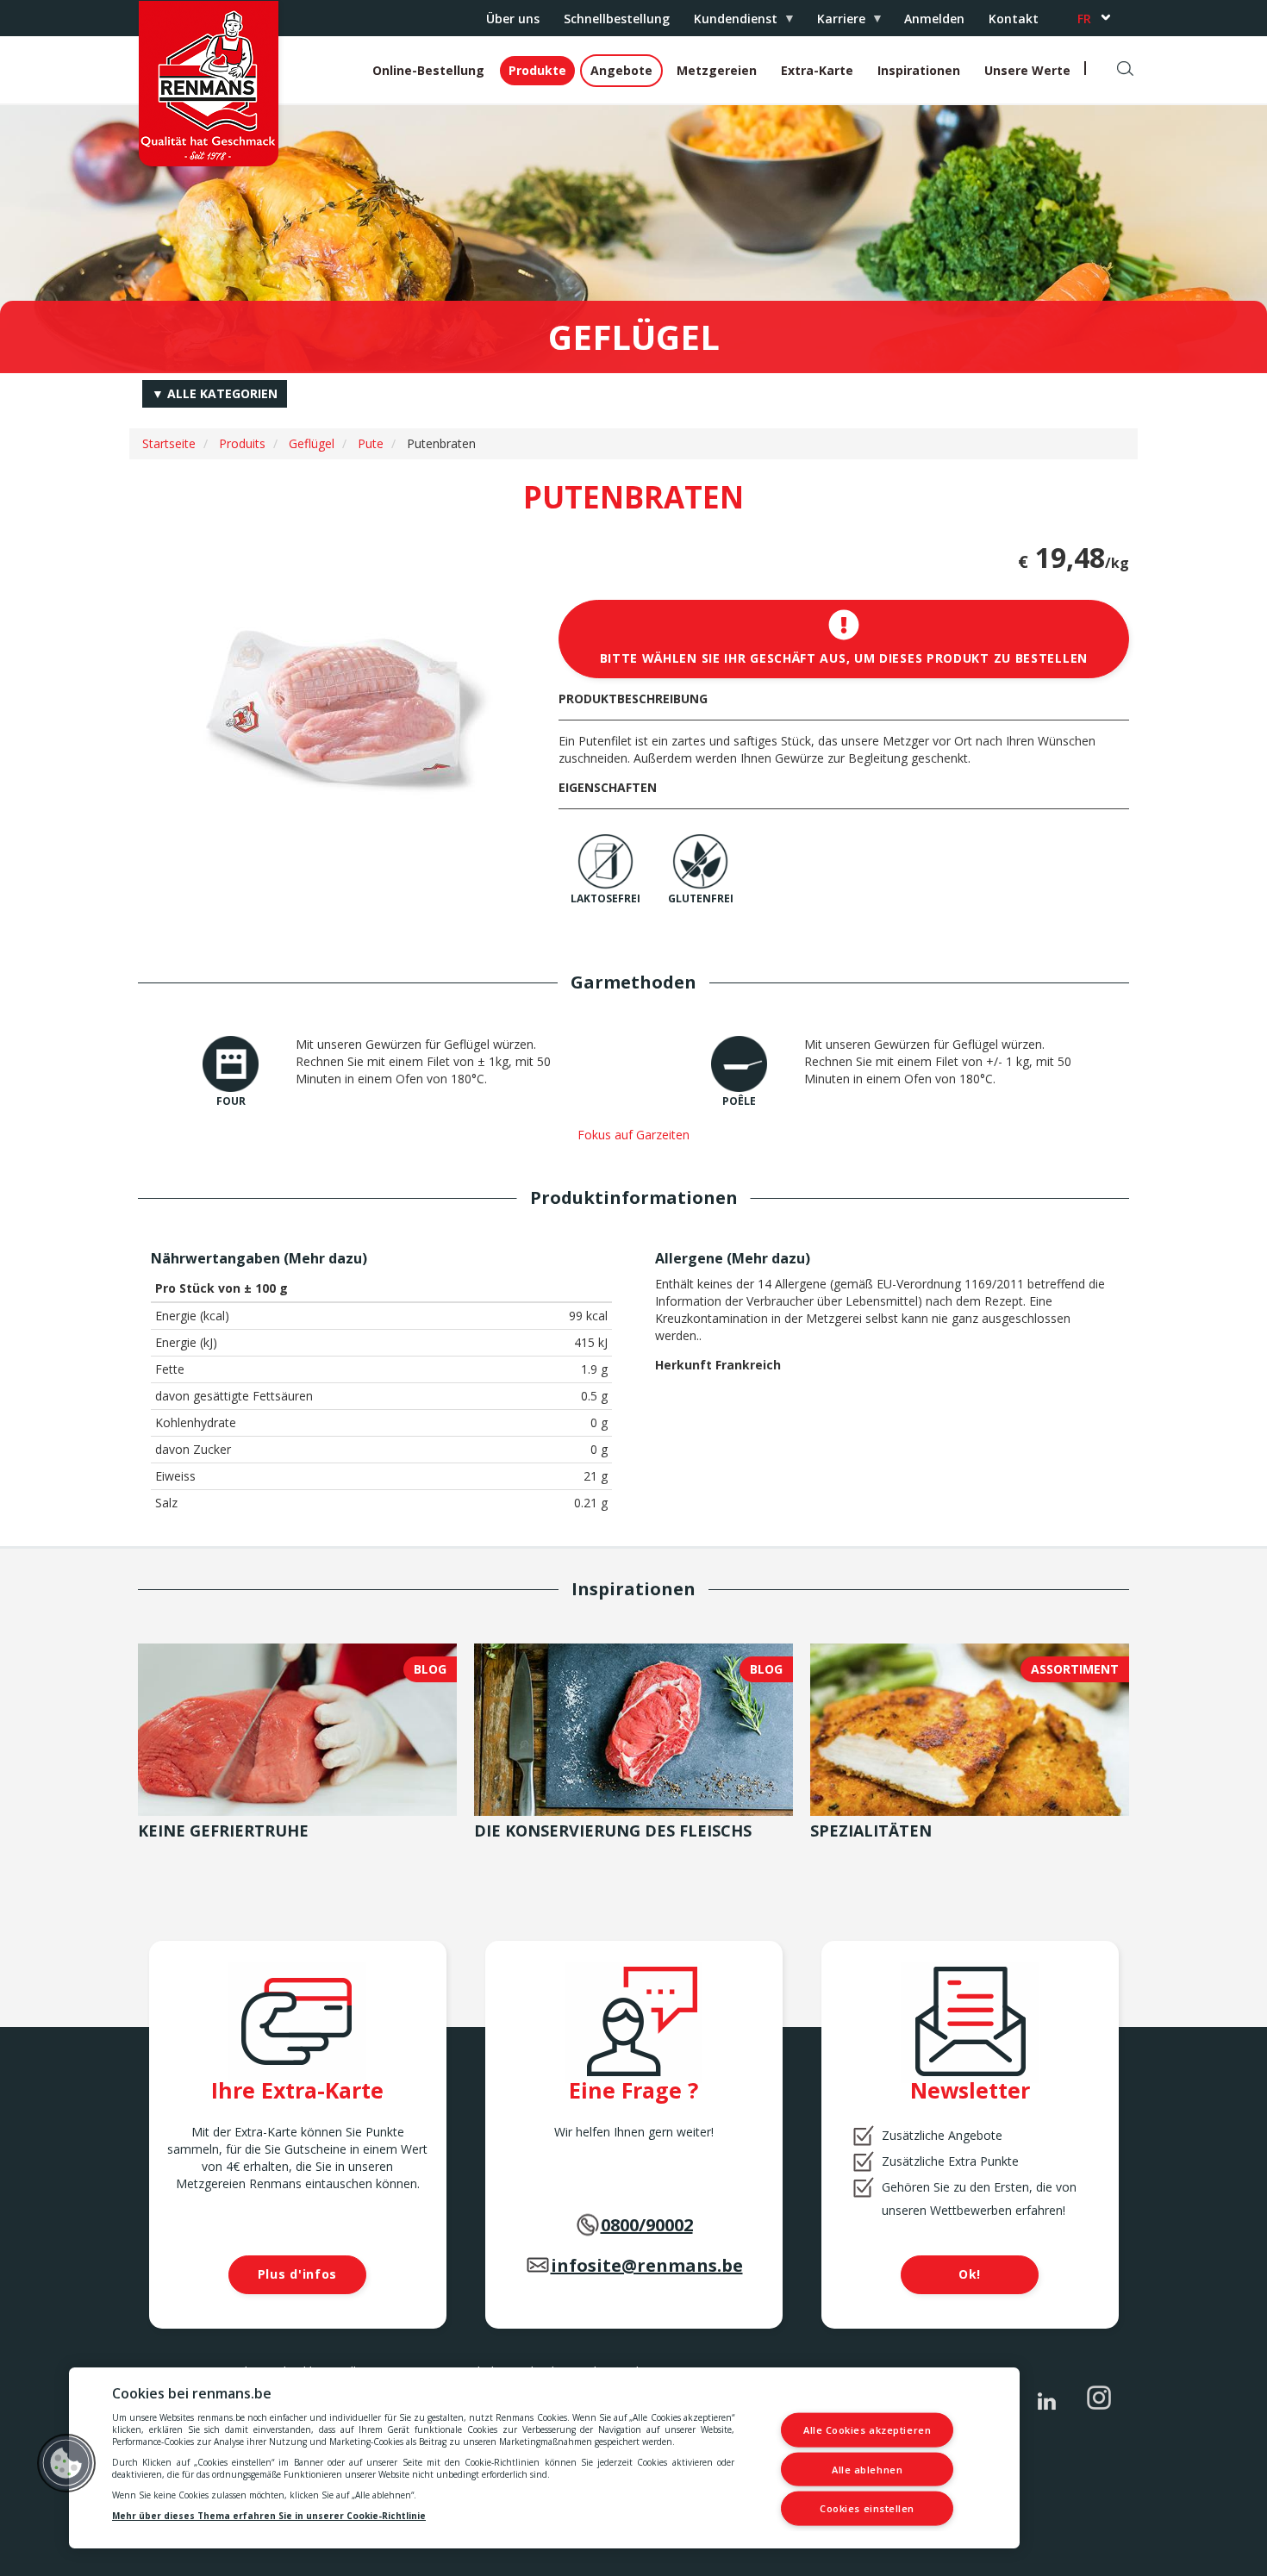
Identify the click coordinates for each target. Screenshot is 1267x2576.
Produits (242, 443)
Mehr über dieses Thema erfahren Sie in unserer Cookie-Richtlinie (269, 2516)
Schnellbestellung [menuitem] (617, 19)
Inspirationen (919, 70)
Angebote (621, 70)
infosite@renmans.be (647, 2265)
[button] (66, 2463)
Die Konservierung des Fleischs (613, 1831)
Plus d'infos (297, 2274)
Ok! (970, 2274)
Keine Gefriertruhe (223, 1831)
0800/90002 (647, 2225)
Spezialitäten (871, 1831)
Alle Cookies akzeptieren (867, 2430)
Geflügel (312, 443)
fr (1084, 19)
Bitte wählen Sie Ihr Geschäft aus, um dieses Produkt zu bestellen (844, 658)
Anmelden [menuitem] (934, 19)
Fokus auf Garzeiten (633, 1135)
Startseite (169, 443)
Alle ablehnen (867, 2469)
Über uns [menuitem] (513, 19)
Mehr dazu (325, 1258)
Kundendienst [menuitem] (730, 23)
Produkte (537, 70)
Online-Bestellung (428, 70)
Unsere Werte (1027, 70)
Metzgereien (717, 70)
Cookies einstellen (867, 2508)
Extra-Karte (817, 70)
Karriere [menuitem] (835, 23)
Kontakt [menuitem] (1014, 19)
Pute (371, 443)
